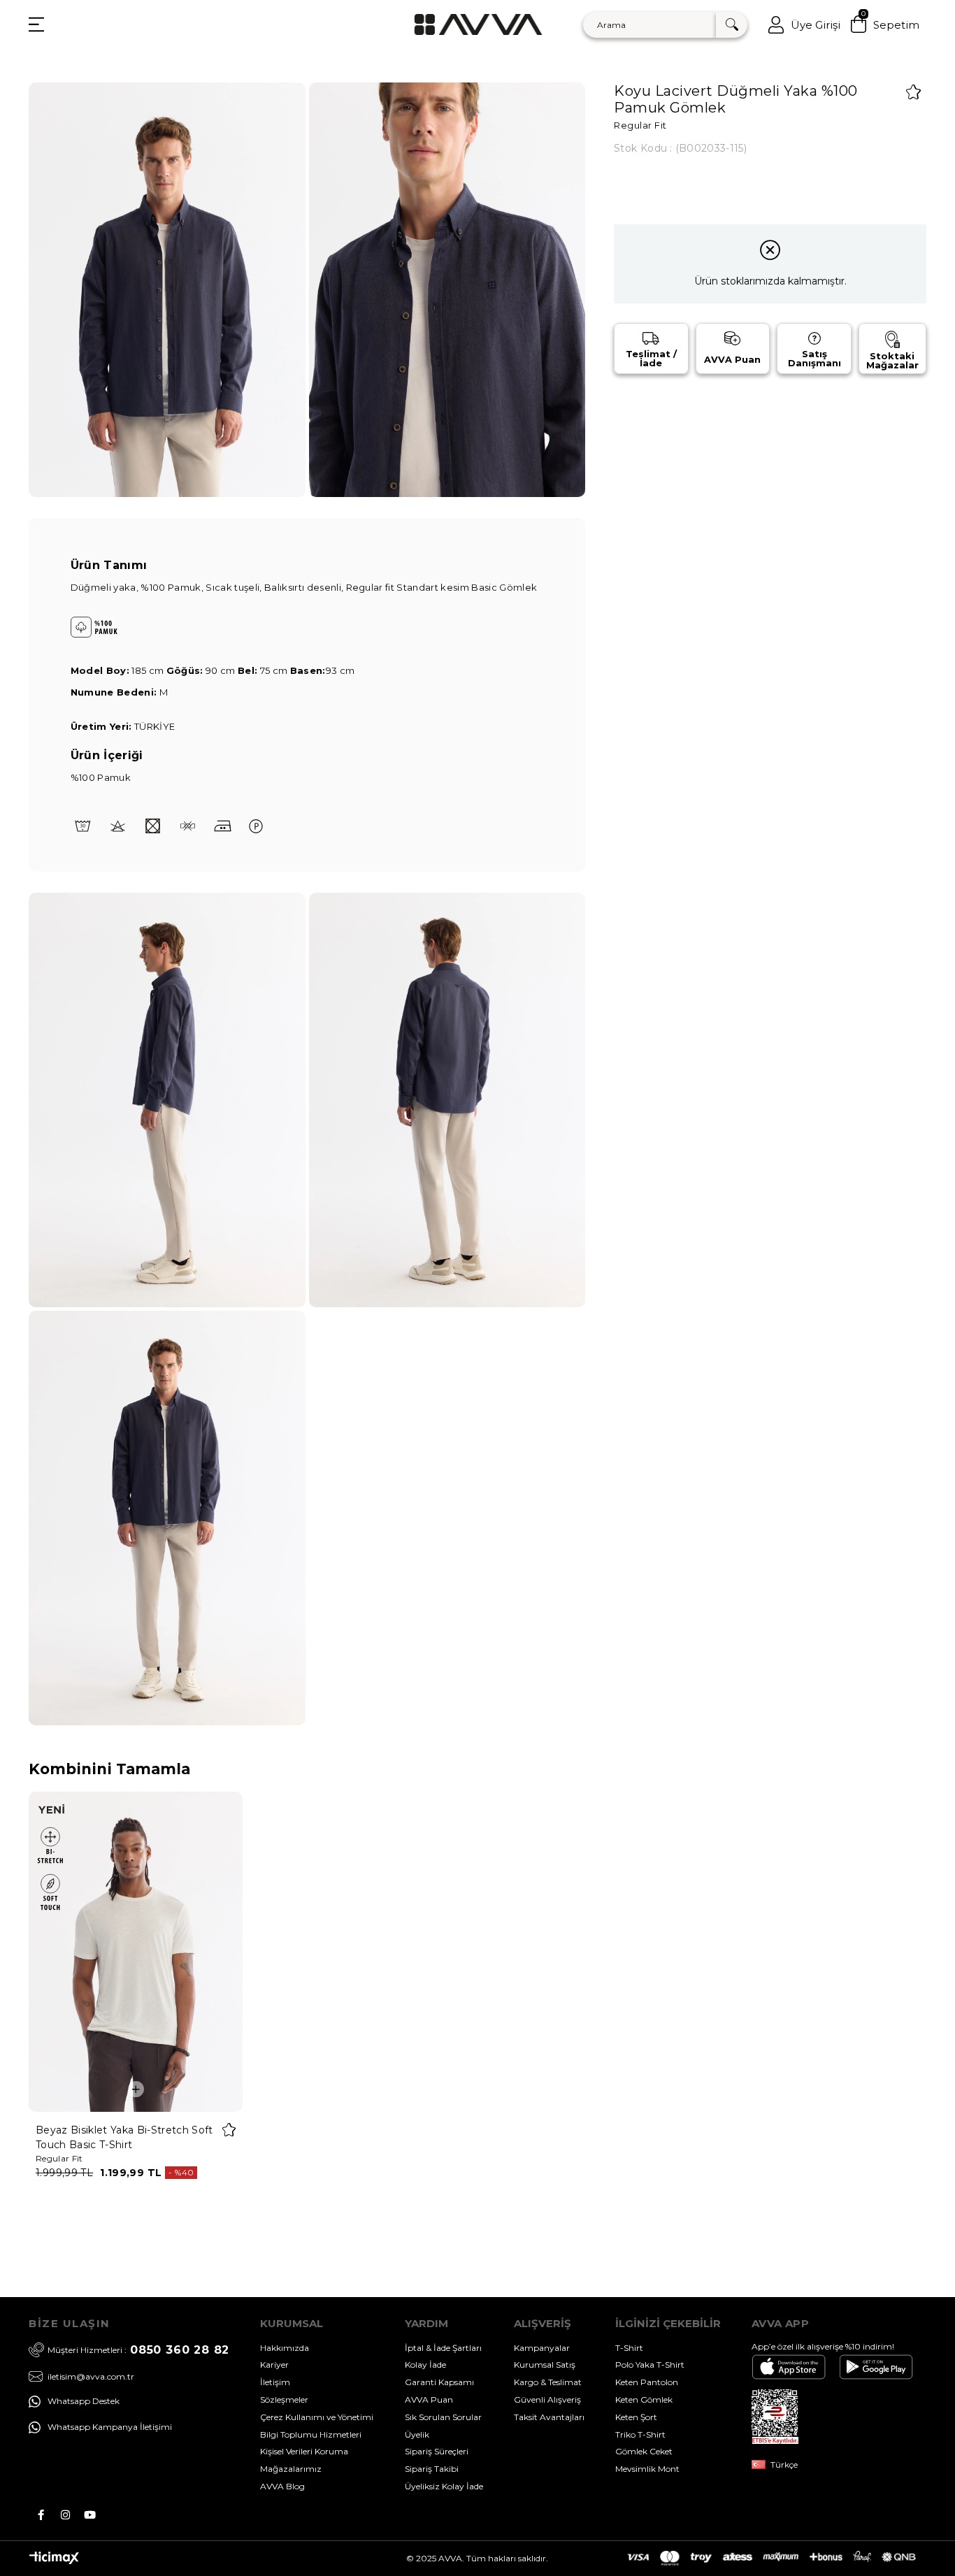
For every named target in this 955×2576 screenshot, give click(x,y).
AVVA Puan (429, 2399)
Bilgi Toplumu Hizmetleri (311, 2434)
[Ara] (732, 25)
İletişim (275, 2382)
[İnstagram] (65, 2515)
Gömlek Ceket (644, 2451)
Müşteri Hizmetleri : (138, 2350)
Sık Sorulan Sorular (443, 2417)
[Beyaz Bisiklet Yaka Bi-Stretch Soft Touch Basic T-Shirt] (136, 1952)
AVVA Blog (282, 2486)
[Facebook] (41, 2515)
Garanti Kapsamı (439, 2382)
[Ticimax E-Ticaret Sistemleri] (54, 2561)
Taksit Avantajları (549, 2417)
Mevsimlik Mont (647, 2469)
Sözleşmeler (284, 2399)
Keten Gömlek (644, 2399)
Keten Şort (636, 2417)
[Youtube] (90, 2515)
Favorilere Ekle (229, 2130)
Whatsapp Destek (84, 2401)
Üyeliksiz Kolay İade (444, 2486)
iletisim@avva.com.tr (91, 2376)
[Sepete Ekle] (136, 2089)
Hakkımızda (285, 2348)
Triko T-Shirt (640, 2434)
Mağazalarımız (291, 2469)
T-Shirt (629, 2348)
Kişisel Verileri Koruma (304, 2451)
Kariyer (274, 2365)
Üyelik (417, 2434)
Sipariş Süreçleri (437, 2451)
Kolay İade (425, 2365)
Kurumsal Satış (545, 2365)
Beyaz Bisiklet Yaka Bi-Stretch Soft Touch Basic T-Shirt (124, 2137)
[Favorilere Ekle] (913, 92)
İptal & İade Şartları (443, 2348)
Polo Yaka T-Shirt (650, 2365)
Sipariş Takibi (432, 2469)
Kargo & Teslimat (548, 2382)
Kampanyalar (542, 2348)
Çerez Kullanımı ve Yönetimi (317, 2417)
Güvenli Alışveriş (547, 2399)
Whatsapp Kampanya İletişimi (110, 2427)
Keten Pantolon (647, 2382)
